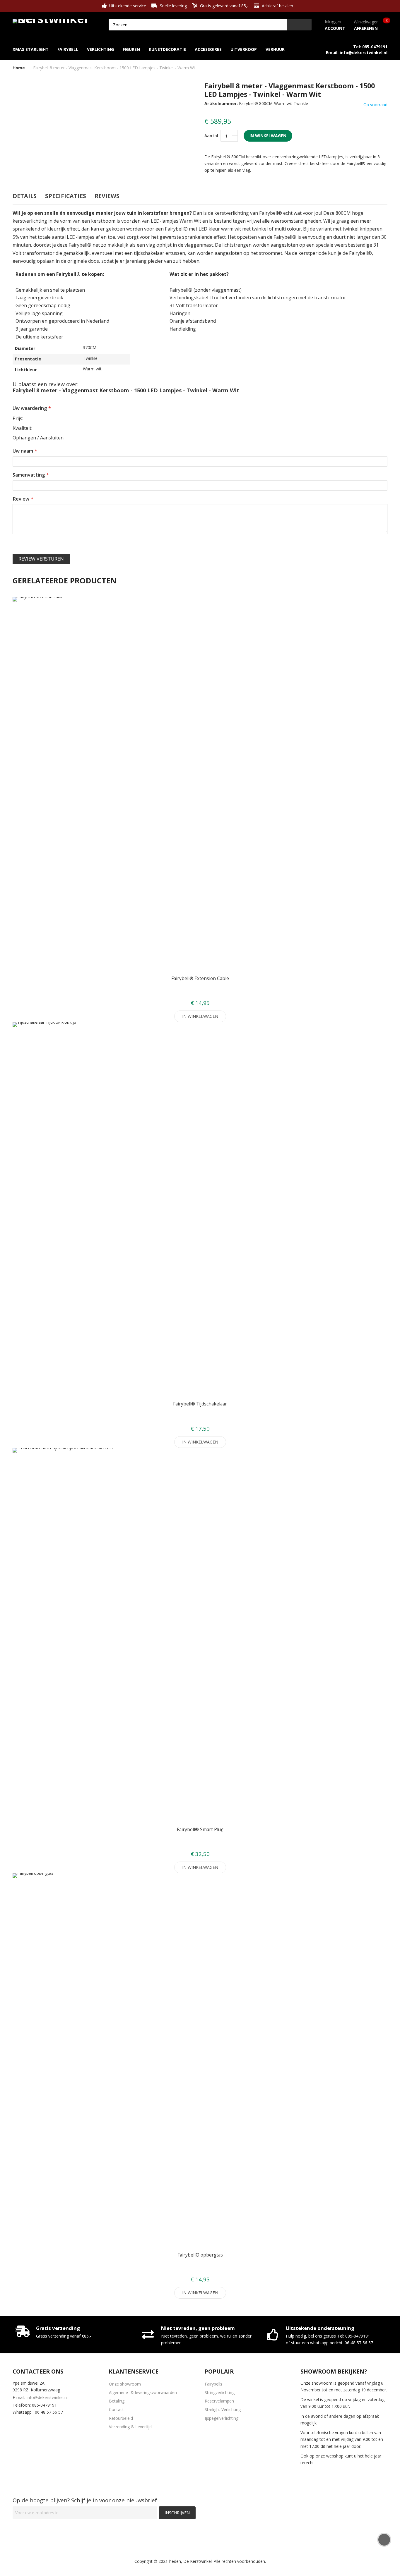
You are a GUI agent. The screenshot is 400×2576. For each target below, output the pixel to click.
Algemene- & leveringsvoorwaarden (143, 2392)
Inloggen (333, 22)
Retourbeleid (121, 2418)
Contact (116, 2409)
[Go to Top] (384, 2540)
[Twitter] (33, 2424)
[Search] (299, 25)
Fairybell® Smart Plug (200, 1830)
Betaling (117, 2401)
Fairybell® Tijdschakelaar (200, 1404)
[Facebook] (16, 2424)
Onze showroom (125, 2384)
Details (25, 196)
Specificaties (66, 196)
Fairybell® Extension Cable (200, 978)
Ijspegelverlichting (222, 2418)
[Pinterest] (51, 2424)
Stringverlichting (220, 2392)
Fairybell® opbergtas (200, 2255)
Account (335, 28)
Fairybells (213, 2384)
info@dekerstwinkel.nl (47, 2397)
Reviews (107, 196)
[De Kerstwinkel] (52, 20)
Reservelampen (219, 2401)
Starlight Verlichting (223, 2409)
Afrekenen (366, 28)
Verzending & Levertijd (130, 2427)
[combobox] (198, 25)
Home (19, 68)
